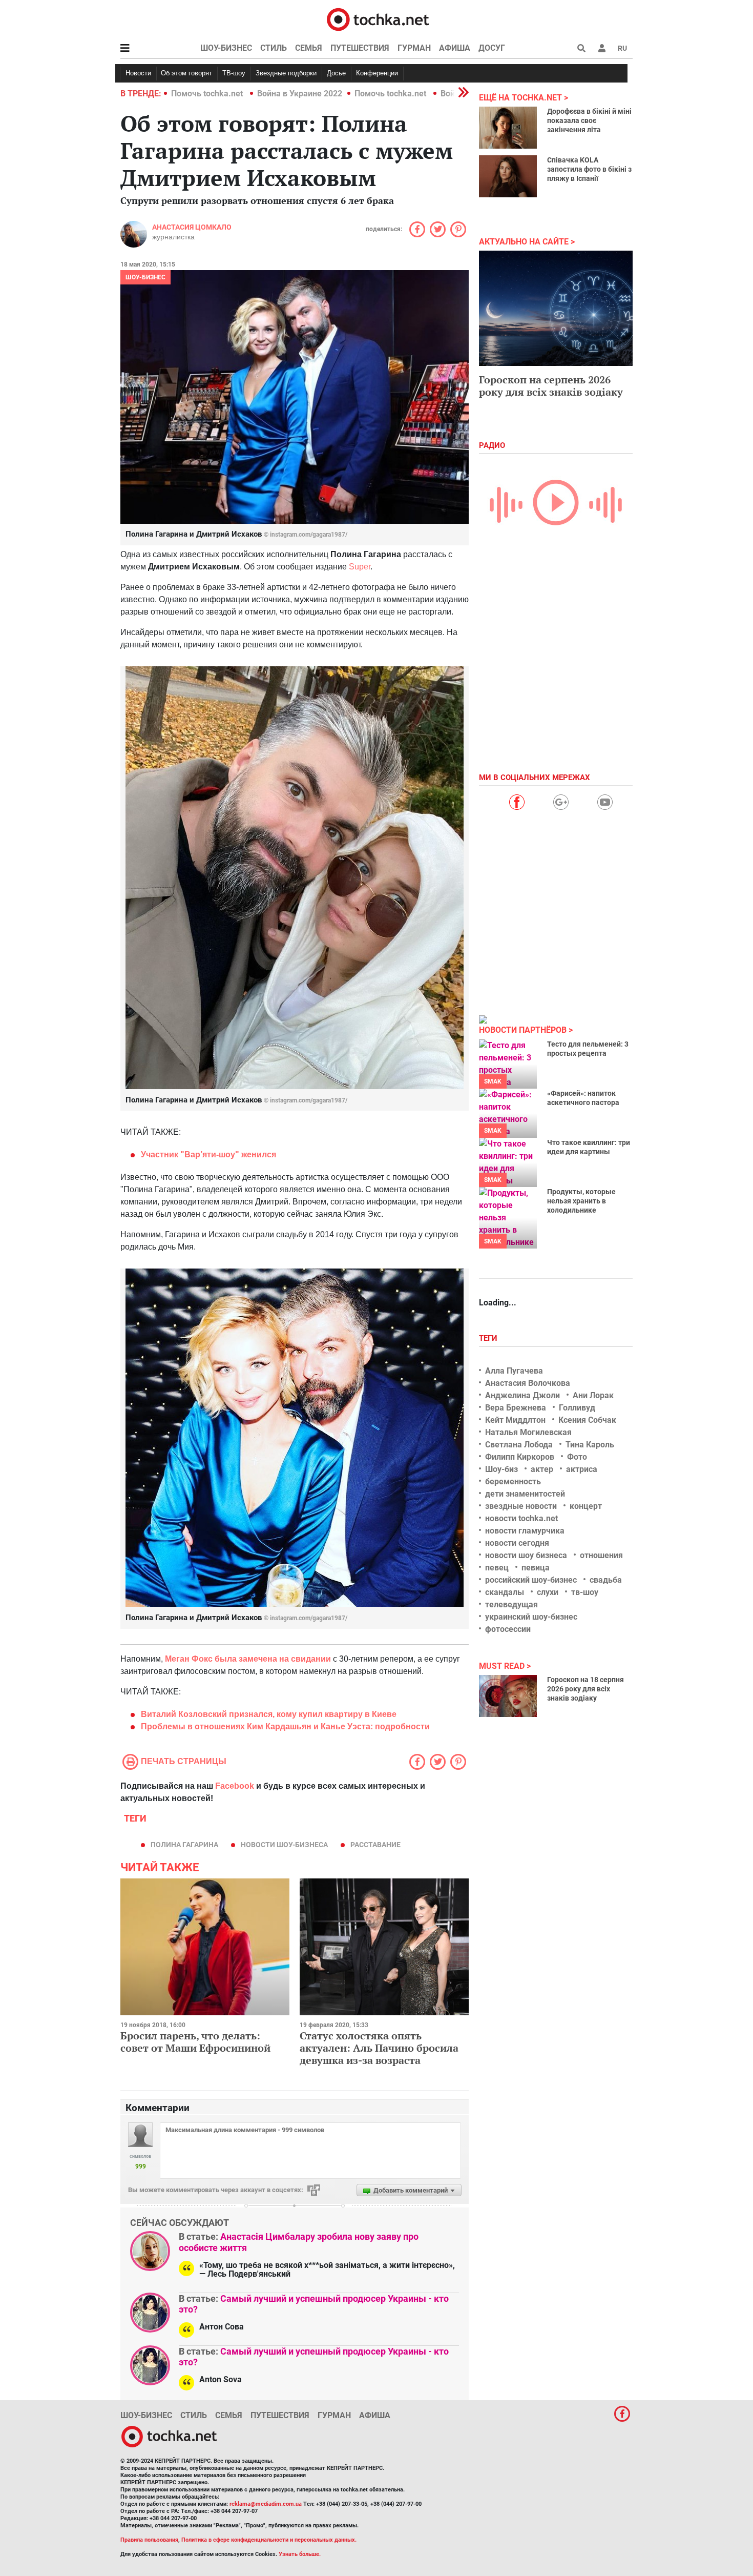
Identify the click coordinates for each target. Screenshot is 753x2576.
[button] (602, 48)
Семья (309, 48)
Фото (577, 1457)
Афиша (455, 48)
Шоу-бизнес (226, 48)
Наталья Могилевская (528, 1432)
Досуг (492, 48)
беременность (513, 1481)
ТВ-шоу (234, 73)
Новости (138, 73)
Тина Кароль (590, 1445)
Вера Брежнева (516, 1408)
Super (360, 567)
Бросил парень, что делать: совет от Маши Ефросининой (195, 2042)
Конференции (377, 73)
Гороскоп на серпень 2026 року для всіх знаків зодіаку (551, 386)
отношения (601, 1555)
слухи (548, 1592)
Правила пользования (149, 2540)
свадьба (606, 1580)
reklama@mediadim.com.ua (266, 2504)
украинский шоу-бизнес (531, 1617)
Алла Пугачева (514, 1371)
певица (536, 1568)
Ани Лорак (593, 1395)
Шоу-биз (501, 1469)
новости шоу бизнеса (526, 1555)
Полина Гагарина (184, 1845)
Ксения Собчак (587, 1420)
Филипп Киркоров (520, 1457)
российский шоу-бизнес (531, 1580)
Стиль (274, 48)
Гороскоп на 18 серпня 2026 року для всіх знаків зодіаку (585, 1689)
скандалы (505, 1592)
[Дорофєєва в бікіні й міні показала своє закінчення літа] (508, 128)
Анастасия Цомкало (192, 227)
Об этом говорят (186, 73)
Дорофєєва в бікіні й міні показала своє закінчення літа (589, 120)
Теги (489, 1338)
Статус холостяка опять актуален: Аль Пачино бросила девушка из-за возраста (379, 2048)
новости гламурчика (525, 1531)
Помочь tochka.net (208, 94)
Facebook (235, 1786)
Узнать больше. (300, 2554)
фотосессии (508, 1629)
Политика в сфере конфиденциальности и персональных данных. (269, 2540)
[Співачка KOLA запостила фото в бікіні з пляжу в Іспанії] (508, 176)
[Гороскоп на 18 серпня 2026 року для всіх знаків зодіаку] (508, 1696)
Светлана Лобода (519, 1445)
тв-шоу (585, 1592)
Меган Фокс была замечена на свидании (248, 1659)
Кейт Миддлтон (515, 1420)
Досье (336, 73)
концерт (586, 1506)
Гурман (414, 48)
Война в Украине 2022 (300, 94)
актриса (582, 1469)
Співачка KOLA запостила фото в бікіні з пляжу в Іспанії (589, 169)
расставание (375, 1845)
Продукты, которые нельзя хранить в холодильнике (581, 1201)
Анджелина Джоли (522, 1395)
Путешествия (360, 48)
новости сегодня (517, 1543)
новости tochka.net (521, 1518)
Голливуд (577, 1408)
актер (542, 1469)
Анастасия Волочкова (528, 1383)
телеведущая (511, 1604)
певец (497, 1568)
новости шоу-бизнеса (284, 1845)
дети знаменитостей (525, 1494)
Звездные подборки (286, 73)
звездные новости (521, 1506)
